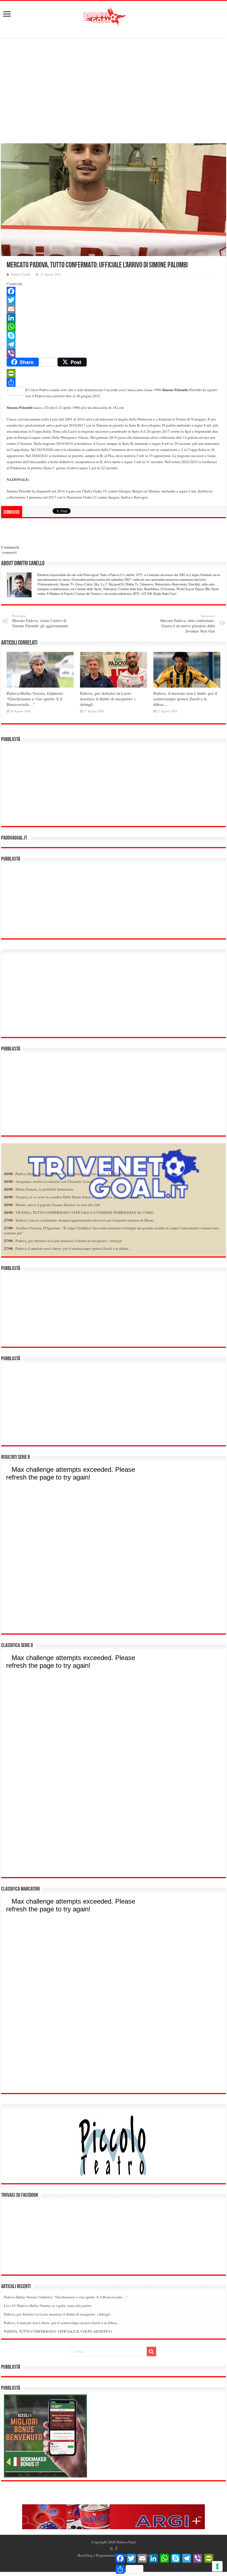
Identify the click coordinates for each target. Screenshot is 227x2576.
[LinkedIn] (114, 318)
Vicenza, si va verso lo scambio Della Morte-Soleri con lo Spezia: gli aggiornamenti (78, 1197)
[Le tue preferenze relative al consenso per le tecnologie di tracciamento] (217, 2566)
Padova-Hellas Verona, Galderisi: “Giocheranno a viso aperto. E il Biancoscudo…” (35, 699)
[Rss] (111, 2549)
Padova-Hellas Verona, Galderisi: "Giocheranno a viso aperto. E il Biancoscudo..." (77, 1174)
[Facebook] (114, 291)
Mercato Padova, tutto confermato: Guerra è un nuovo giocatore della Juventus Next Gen (188, 624)
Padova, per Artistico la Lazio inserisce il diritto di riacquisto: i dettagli (108, 699)
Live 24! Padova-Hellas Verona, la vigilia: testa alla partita (48, 2306)
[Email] (114, 309)
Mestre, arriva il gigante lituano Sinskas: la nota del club (58, 1205)
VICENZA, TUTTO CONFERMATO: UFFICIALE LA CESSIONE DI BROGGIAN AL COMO (84, 1212)
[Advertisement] (114, 89)
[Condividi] (114, 382)
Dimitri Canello (21, 274)
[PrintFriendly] (114, 373)
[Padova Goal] (114, 16)
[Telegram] (114, 344)
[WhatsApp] (114, 327)
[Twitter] (114, 300)
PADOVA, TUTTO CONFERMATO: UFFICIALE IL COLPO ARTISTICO (58, 2331)
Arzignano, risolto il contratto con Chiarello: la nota (55, 1181)
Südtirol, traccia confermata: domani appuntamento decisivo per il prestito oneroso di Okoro (85, 1220)
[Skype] (114, 335)
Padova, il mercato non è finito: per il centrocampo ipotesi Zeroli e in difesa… (185, 699)
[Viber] (114, 353)
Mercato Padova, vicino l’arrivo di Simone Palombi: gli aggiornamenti (40, 621)
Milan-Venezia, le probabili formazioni (44, 1189)
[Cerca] (151, 2352)
